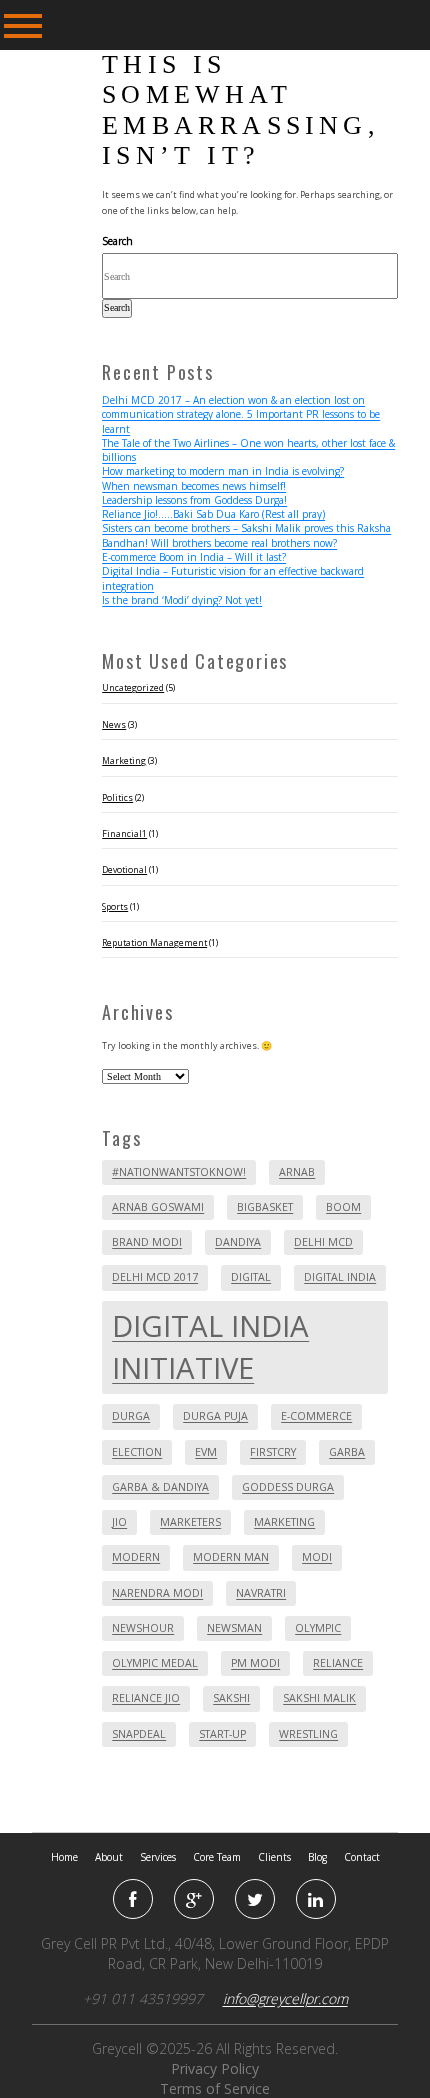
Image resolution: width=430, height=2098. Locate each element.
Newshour (143, 1628)
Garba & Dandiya (160, 1487)
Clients (274, 1857)
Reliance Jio (146, 1698)
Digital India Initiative (210, 1347)
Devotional (124, 870)
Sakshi (231, 1698)
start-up (222, 1734)
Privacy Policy (215, 2068)
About (109, 1857)
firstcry (273, 1452)
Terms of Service (215, 2088)
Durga (131, 1416)
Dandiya (238, 1242)
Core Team (217, 1857)
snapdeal (139, 1734)
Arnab (297, 1172)
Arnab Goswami (158, 1207)
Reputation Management (154, 943)
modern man (231, 1557)
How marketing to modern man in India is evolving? (223, 471)
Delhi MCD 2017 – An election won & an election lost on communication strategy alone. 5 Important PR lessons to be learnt (241, 414)
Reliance (338, 1663)
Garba (347, 1452)
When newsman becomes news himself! (194, 486)
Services (158, 1857)
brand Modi (147, 1242)
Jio (119, 1522)
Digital (251, 1277)
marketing (284, 1522)
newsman (234, 1628)
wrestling (308, 1734)
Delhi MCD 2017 (155, 1277)
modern (136, 1557)
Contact (362, 1857)
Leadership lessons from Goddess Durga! (194, 500)
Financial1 (124, 834)
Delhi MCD (323, 1242)
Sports (115, 907)
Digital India (340, 1277)
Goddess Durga (288, 1487)
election (137, 1452)
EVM (206, 1452)
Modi (317, 1557)
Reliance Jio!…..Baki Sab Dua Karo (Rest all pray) (213, 514)
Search (117, 241)
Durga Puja (215, 1416)
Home (64, 1857)
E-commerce (316, 1416)
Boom (343, 1207)
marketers (190, 1522)
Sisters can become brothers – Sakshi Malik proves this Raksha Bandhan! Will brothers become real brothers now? (246, 535)
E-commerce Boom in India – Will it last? (194, 557)
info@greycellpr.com (285, 1998)
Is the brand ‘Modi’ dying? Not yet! (182, 600)
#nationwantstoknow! (179, 1172)
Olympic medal (155, 1663)
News (114, 725)
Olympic (318, 1628)
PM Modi (255, 1663)
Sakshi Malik (319, 1698)
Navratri (261, 1593)
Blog (317, 1857)
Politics (117, 798)
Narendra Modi (157, 1593)
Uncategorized (133, 688)
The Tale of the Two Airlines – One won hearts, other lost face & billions (248, 450)
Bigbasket (265, 1207)
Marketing (124, 761)
